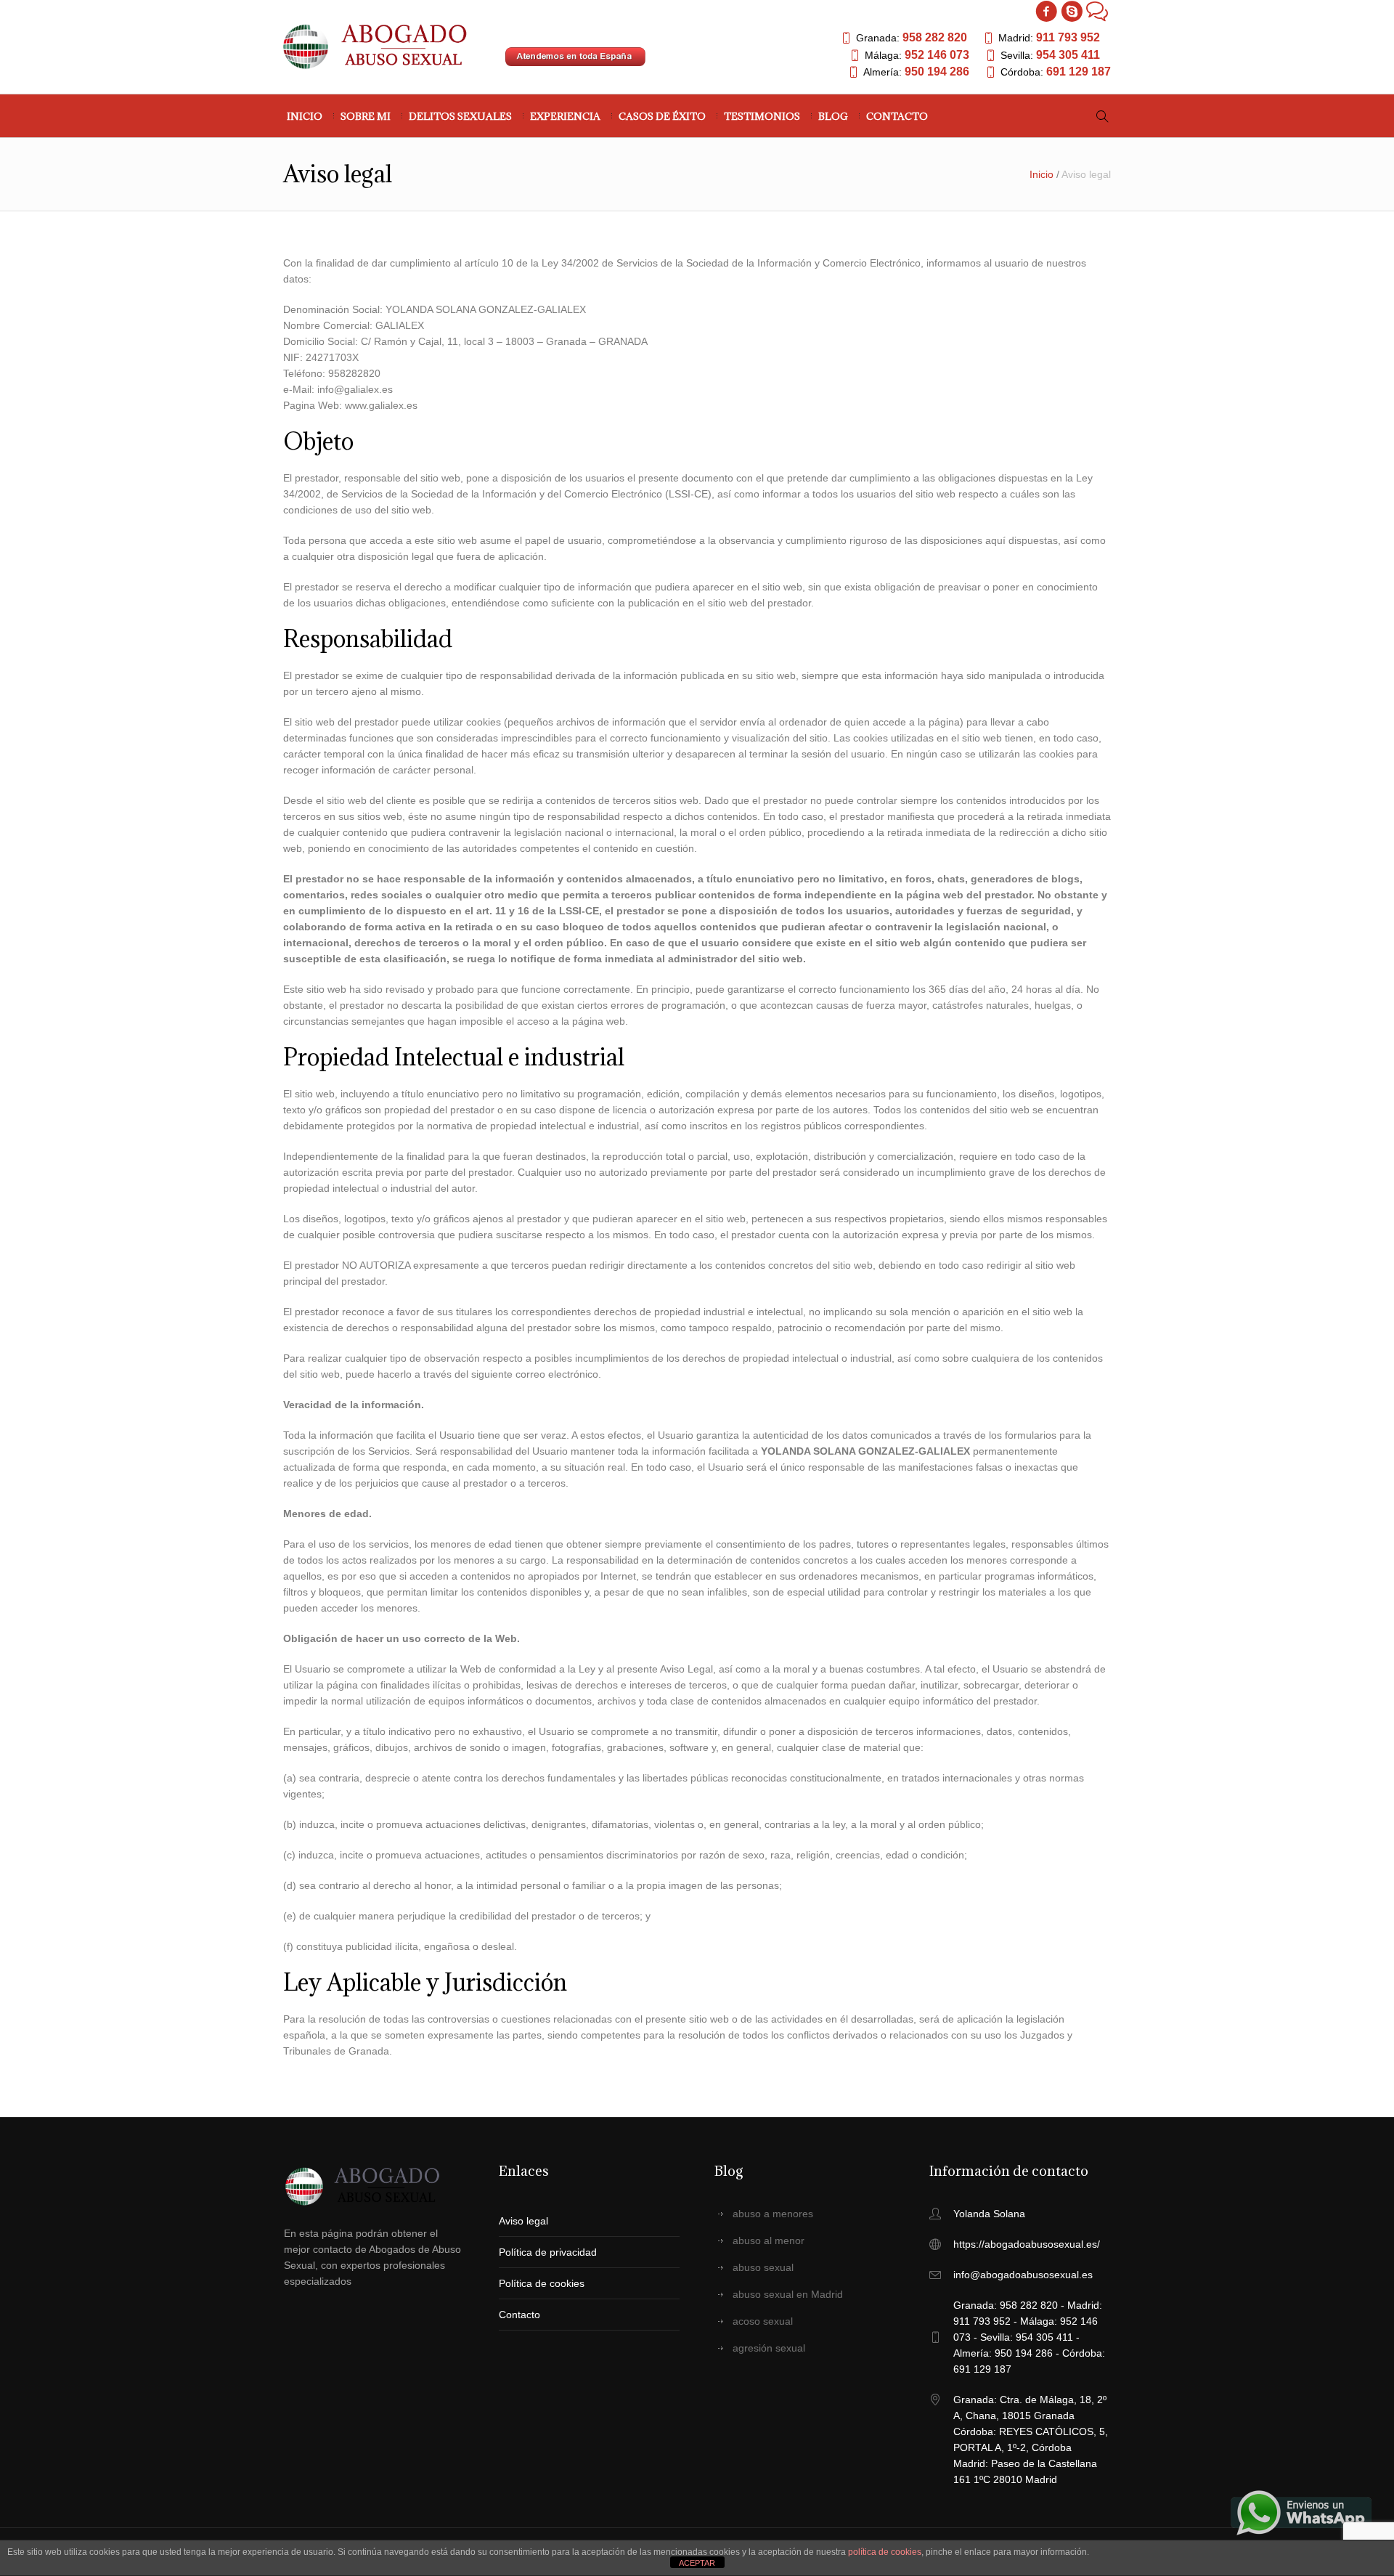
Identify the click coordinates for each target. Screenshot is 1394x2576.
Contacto (519, 2315)
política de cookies (885, 2552)
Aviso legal (523, 2221)
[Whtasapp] (1097, 11)
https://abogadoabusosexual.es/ (1027, 2244)
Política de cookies (542, 2283)
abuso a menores (773, 2214)
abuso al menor (769, 2240)
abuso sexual (763, 2267)
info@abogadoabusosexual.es (1023, 2275)
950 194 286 (937, 72)
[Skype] (1072, 11)
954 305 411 (1068, 55)
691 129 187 (1079, 72)
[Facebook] (1046, 11)
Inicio (1042, 174)
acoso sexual (763, 2321)
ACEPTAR (697, 2563)
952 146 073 (937, 55)
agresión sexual (769, 2348)
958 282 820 (935, 37)
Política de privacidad (548, 2252)
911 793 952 (1068, 37)
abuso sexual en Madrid (788, 2294)
